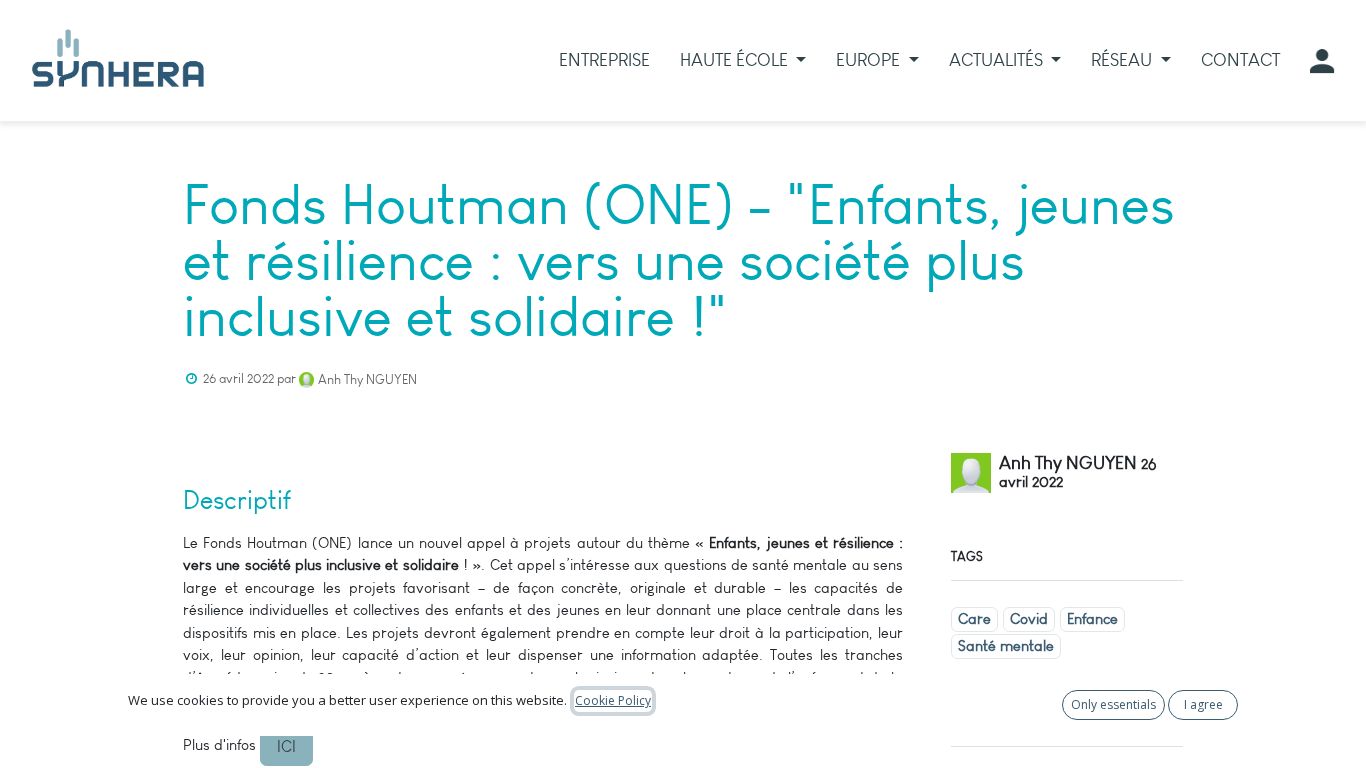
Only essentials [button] (1113, 704)
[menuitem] (604, 60)
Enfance (1092, 619)
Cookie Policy (613, 700)
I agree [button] (1203, 704)
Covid (1029, 619)
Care (974, 619)
